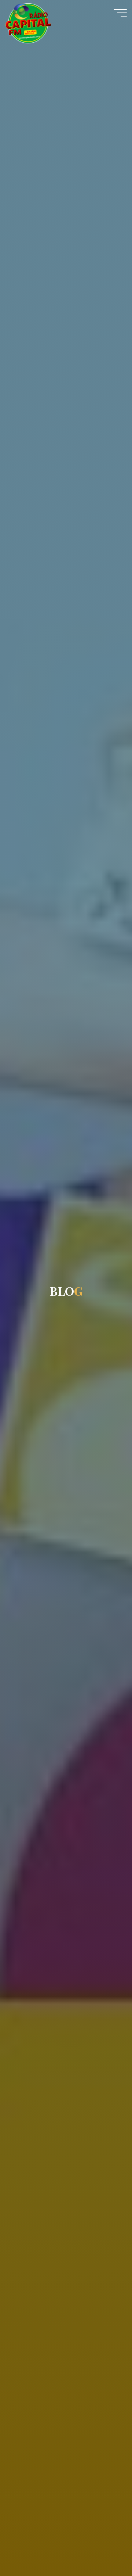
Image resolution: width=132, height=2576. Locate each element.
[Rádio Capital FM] (28, 23)
